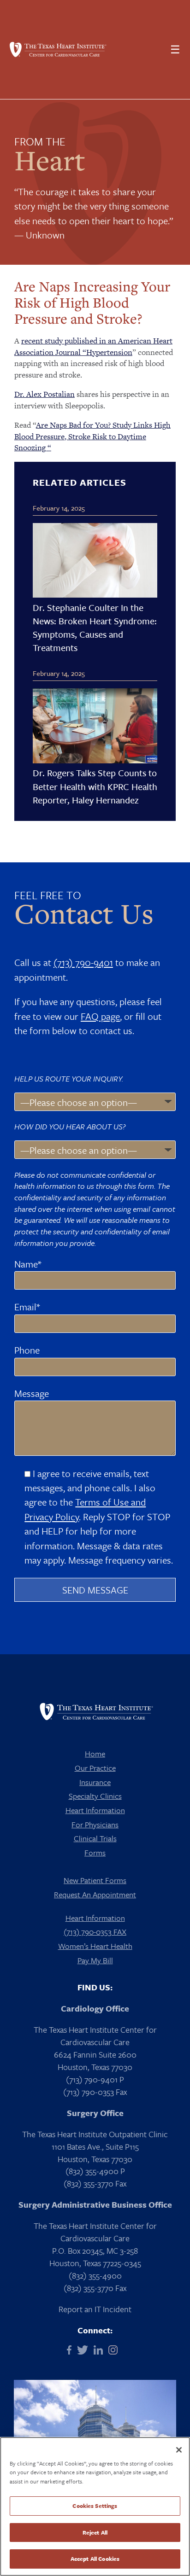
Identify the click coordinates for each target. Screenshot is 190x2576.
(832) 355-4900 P (95, 2171)
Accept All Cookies (95, 2559)
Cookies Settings (95, 2506)
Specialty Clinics (95, 1796)
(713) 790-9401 (83, 962)
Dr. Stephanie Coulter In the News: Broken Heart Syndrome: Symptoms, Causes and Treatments (95, 628)
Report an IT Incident (95, 2309)
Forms (95, 1852)
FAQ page (100, 1016)
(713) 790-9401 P (95, 2079)
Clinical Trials (95, 1838)
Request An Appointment (95, 1894)
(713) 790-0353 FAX (95, 1932)
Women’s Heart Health (95, 1946)
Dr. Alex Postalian (45, 394)
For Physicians (95, 1824)
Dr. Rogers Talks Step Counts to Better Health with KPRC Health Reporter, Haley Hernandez (95, 786)
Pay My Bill (95, 1960)
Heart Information (95, 1810)
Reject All (95, 2532)
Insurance (95, 1782)
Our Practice (95, 1768)
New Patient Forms (95, 1880)
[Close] (179, 2450)
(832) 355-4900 (95, 2275)
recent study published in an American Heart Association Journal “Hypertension (93, 346)
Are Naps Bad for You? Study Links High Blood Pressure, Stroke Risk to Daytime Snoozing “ (92, 436)
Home (95, 1753)
